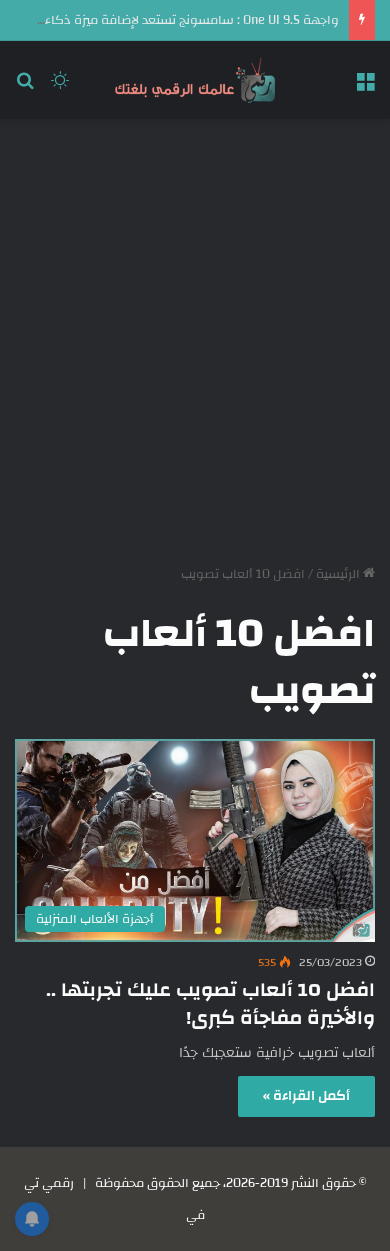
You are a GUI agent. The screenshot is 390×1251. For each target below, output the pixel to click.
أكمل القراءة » (306, 1096)
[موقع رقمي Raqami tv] (195, 80)
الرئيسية (339, 574)
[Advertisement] (195, 334)
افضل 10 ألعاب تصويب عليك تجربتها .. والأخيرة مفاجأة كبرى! (210, 1003)
